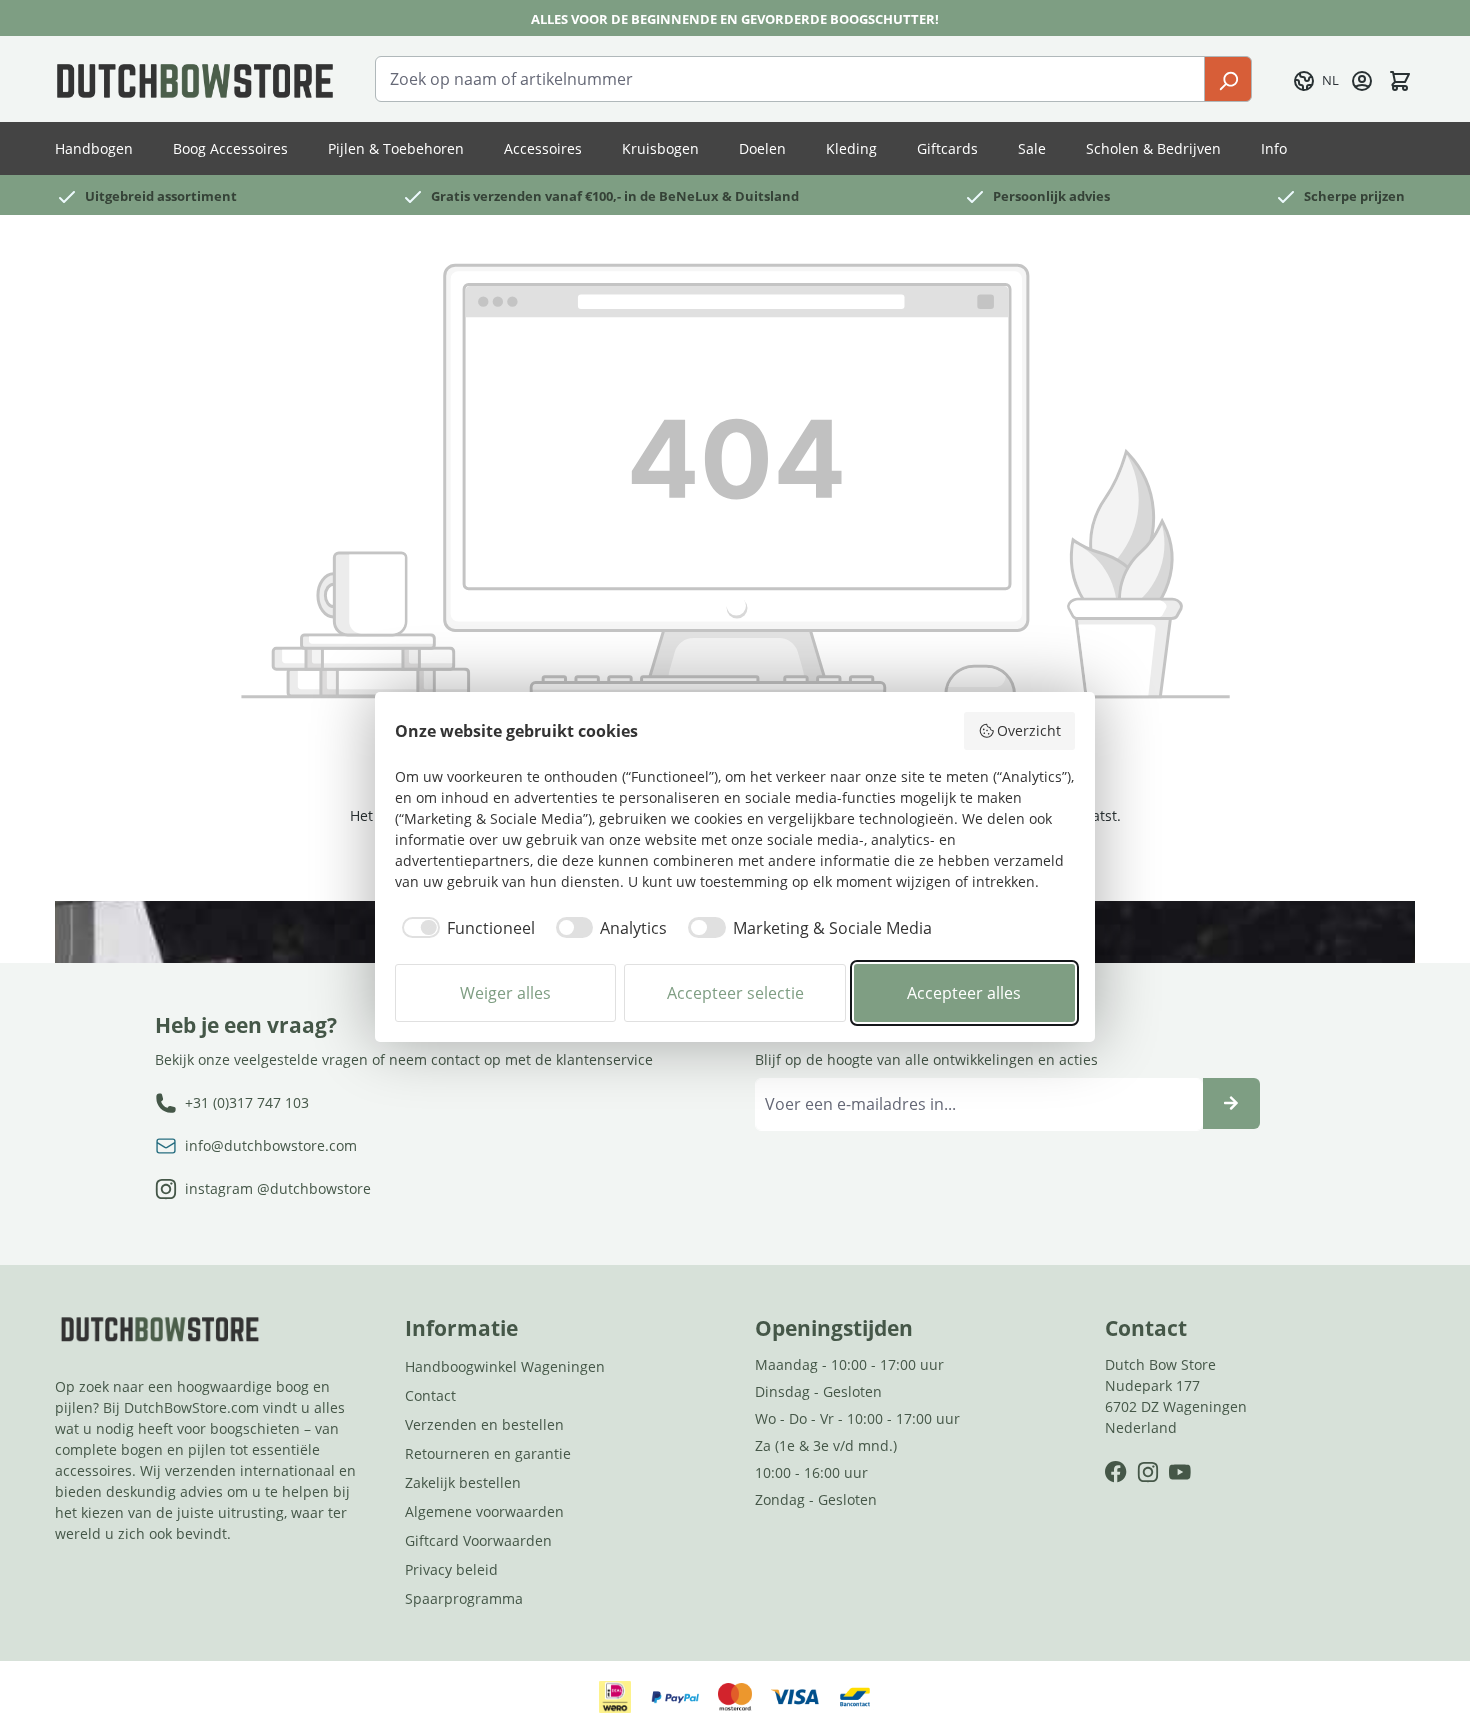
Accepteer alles (964, 993)
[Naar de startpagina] (195, 79)
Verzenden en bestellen (484, 1424)
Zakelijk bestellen (463, 1482)
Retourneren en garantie (488, 1453)
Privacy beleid (451, 1569)
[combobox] (790, 79)
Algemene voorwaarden (484, 1511)
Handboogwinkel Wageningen (505, 1366)
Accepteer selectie (735, 993)
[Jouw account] (1362, 79)
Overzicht (1029, 730)
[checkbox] (465, 928)
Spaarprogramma (464, 1598)
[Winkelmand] (1400, 79)
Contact (430, 1395)
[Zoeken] (1228, 79)
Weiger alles (505, 993)
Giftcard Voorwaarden (478, 1540)
